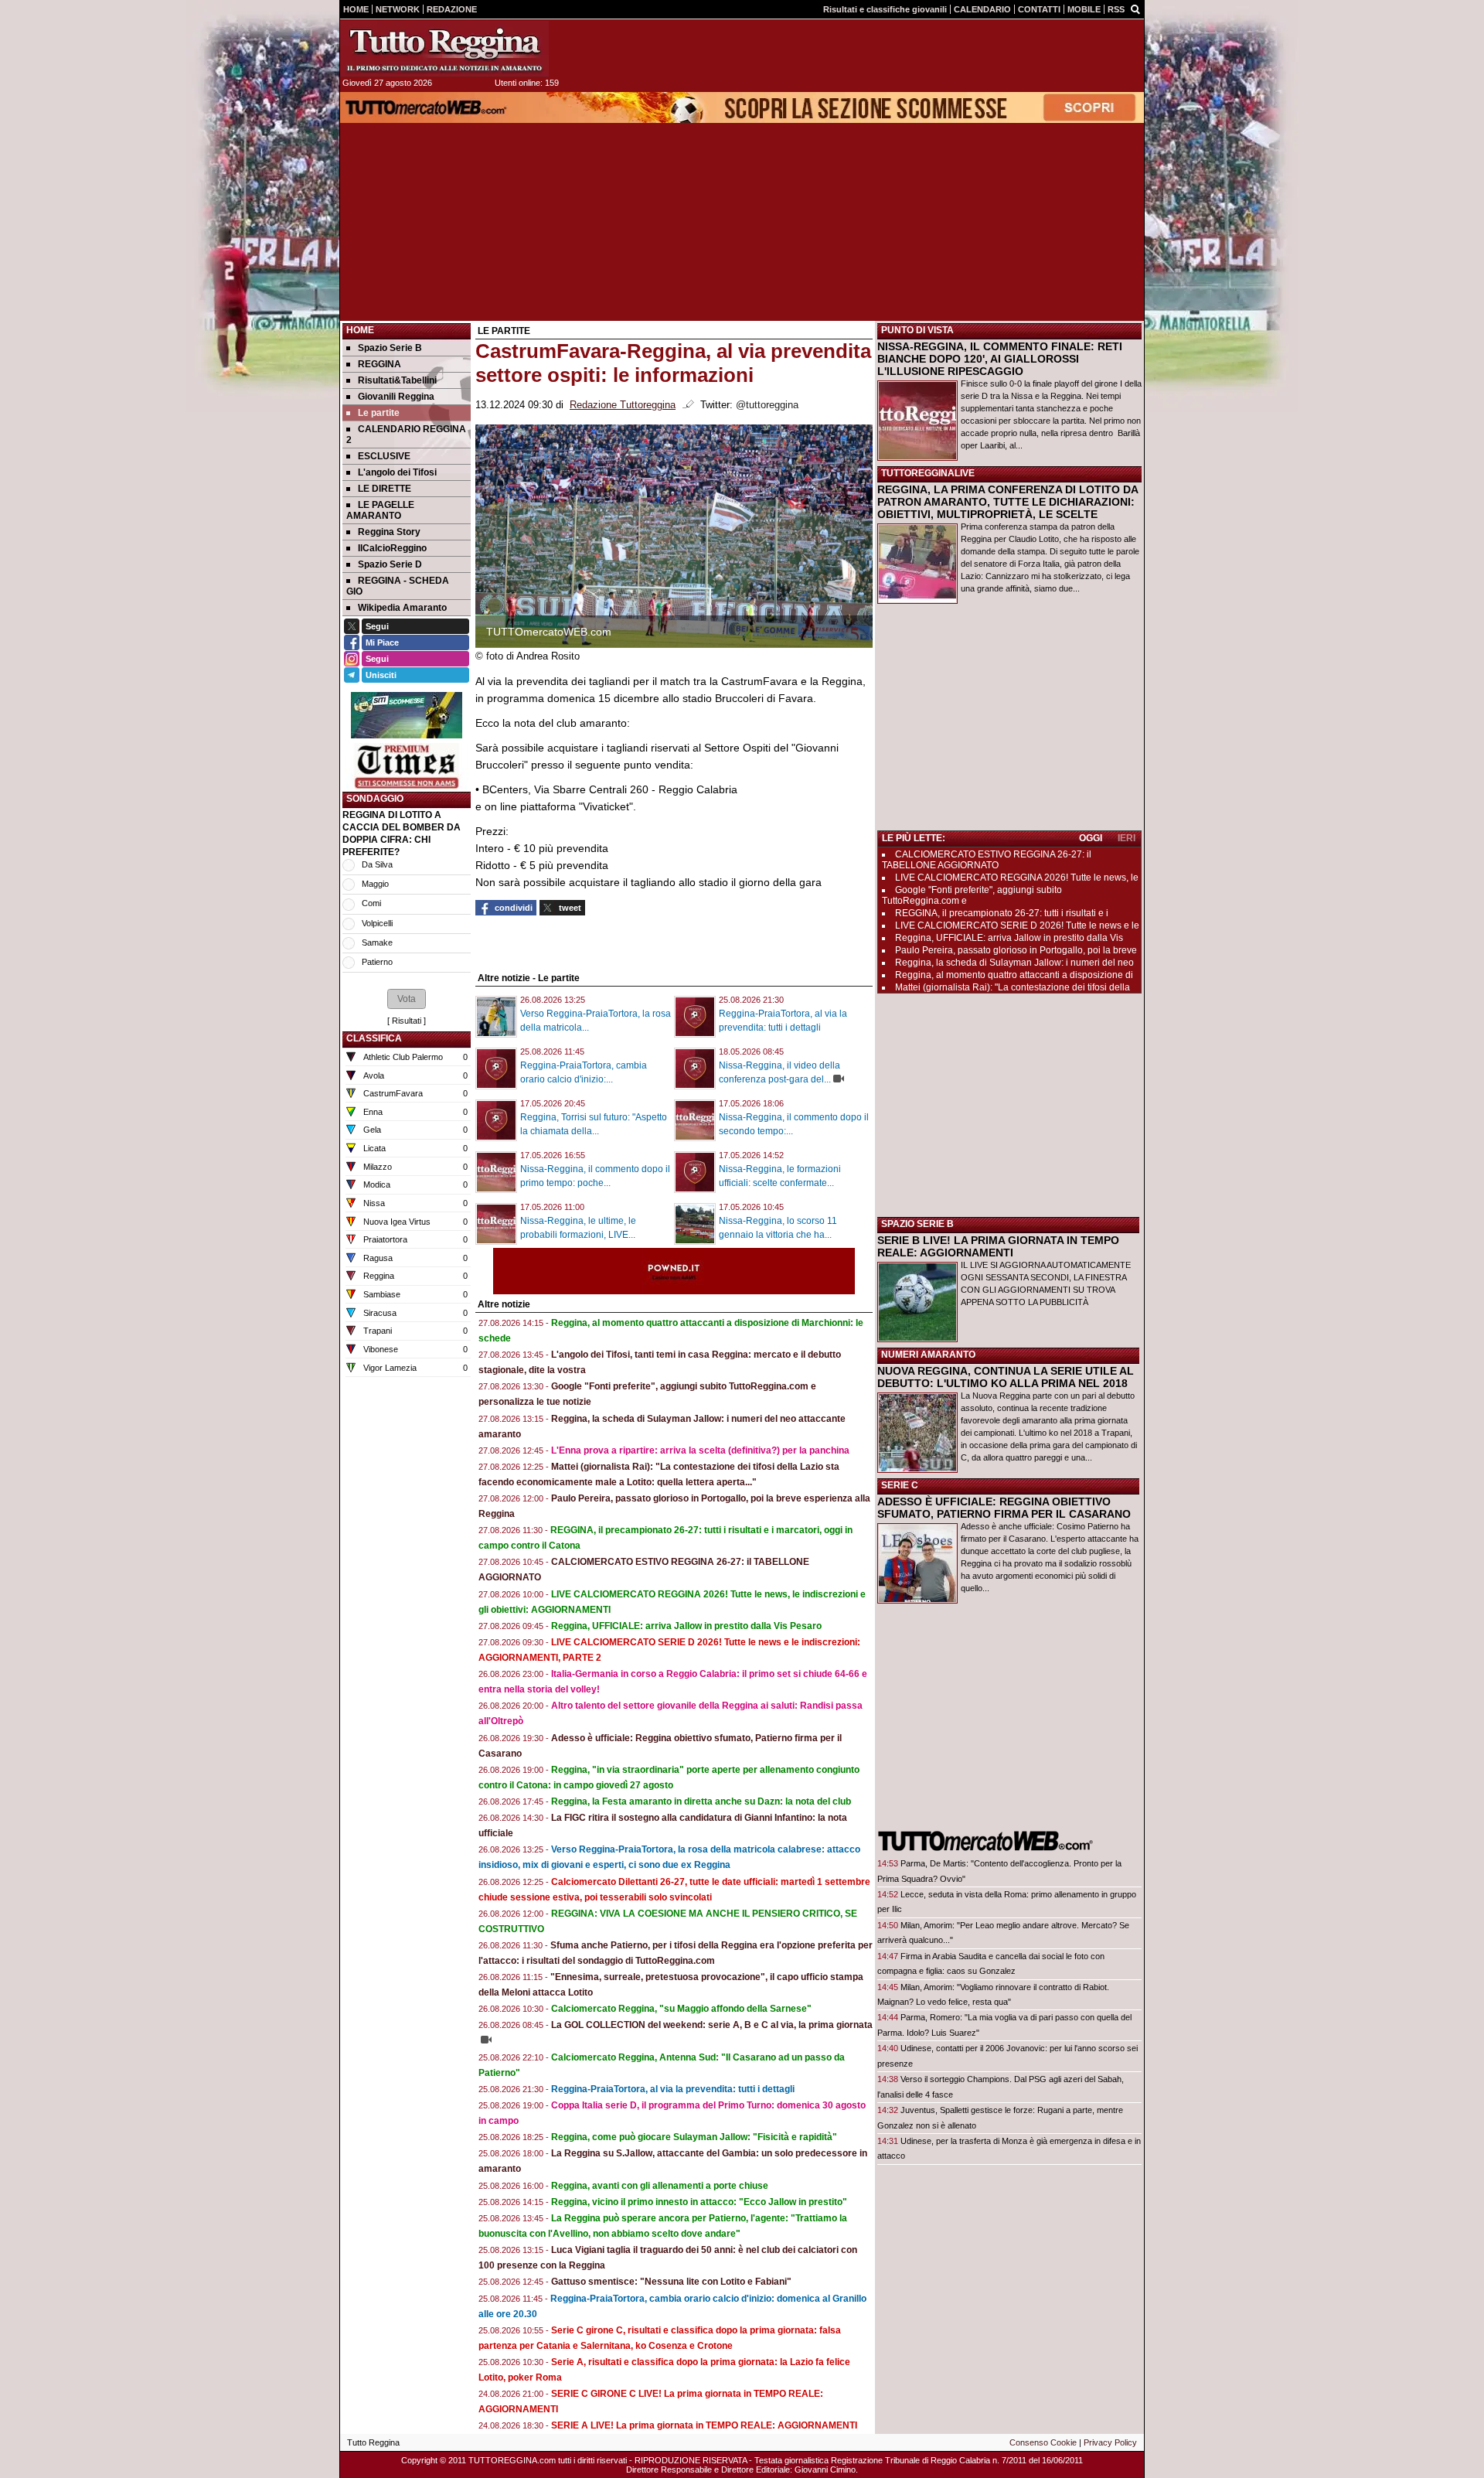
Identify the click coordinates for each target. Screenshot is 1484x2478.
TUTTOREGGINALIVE (928, 473)
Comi (371, 903)
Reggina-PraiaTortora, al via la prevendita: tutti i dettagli (673, 2089)
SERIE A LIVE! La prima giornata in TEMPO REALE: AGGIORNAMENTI (704, 2425)
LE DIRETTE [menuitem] (385, 489)
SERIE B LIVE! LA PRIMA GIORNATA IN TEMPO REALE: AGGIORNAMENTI (998, 1246)
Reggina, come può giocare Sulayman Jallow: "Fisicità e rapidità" (694, 2137)
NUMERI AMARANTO (928, 1355)
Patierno (377, 962)
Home (360, 330)
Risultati (407, 1021)
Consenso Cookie (1043, 2442)
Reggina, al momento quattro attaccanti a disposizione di (1014, 975)
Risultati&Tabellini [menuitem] (397, 380)
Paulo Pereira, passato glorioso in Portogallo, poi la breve (1016, 950)
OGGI (1091, 838)
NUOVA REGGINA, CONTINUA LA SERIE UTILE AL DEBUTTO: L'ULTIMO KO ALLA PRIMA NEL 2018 (1006, 1377)
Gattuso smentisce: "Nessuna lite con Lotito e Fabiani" (671, 2282)
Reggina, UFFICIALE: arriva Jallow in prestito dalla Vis (1009, 938)
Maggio (375, 884)
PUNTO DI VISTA (917, 330)
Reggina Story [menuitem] (389, 532)
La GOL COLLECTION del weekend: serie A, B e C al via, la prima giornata (712, 2025)
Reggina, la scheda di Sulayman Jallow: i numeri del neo (1014, 963)
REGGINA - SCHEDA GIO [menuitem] (398, 586)
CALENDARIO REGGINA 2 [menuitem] (406, 435)
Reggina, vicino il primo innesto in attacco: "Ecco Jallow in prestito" (699, 2202)
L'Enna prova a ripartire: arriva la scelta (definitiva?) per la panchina (700, 1450)
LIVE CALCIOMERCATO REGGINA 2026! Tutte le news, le (1017, 878)
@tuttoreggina (767, 405)
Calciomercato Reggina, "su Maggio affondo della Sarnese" (681, 2009)
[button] (407, 999)
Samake (377, 942)
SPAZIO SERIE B (917, 1224)
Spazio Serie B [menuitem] (390, 348)
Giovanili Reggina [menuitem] (396, 397)
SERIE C (900, 1485)
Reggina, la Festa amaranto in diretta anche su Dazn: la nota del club (701, 1801)
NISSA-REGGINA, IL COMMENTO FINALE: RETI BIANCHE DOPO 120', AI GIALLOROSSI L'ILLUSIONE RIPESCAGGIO (1000, 359)
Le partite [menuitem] (379, 413)
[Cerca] (1135, 9)
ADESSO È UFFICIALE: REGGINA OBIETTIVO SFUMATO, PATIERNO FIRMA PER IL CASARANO (1004, 1508)
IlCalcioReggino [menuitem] (392, 548)
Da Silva (377, 864)
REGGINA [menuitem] (380, 364)
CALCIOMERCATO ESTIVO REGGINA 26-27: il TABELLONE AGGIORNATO (987, 860)
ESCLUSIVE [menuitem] (384, 456)
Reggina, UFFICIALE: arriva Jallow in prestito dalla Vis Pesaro (686, 1626)
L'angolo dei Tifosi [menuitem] (397, 472)
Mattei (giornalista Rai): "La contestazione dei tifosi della (1013, 987)
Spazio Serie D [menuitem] (390, 564)
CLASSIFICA (374, 1038)
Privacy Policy (1110, 2442)
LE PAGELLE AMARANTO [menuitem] (380, 510)
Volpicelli (377, 923)
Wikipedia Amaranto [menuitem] (402, 608)
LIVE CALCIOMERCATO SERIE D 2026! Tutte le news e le (1017, 925)
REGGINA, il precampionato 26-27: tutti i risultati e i (1002, 913)
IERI (1127, 838)
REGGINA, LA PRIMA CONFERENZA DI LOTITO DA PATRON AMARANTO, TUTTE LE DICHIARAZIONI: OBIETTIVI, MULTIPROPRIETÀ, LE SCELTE (1007, 502)
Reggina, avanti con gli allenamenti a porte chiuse (660, 2186)
